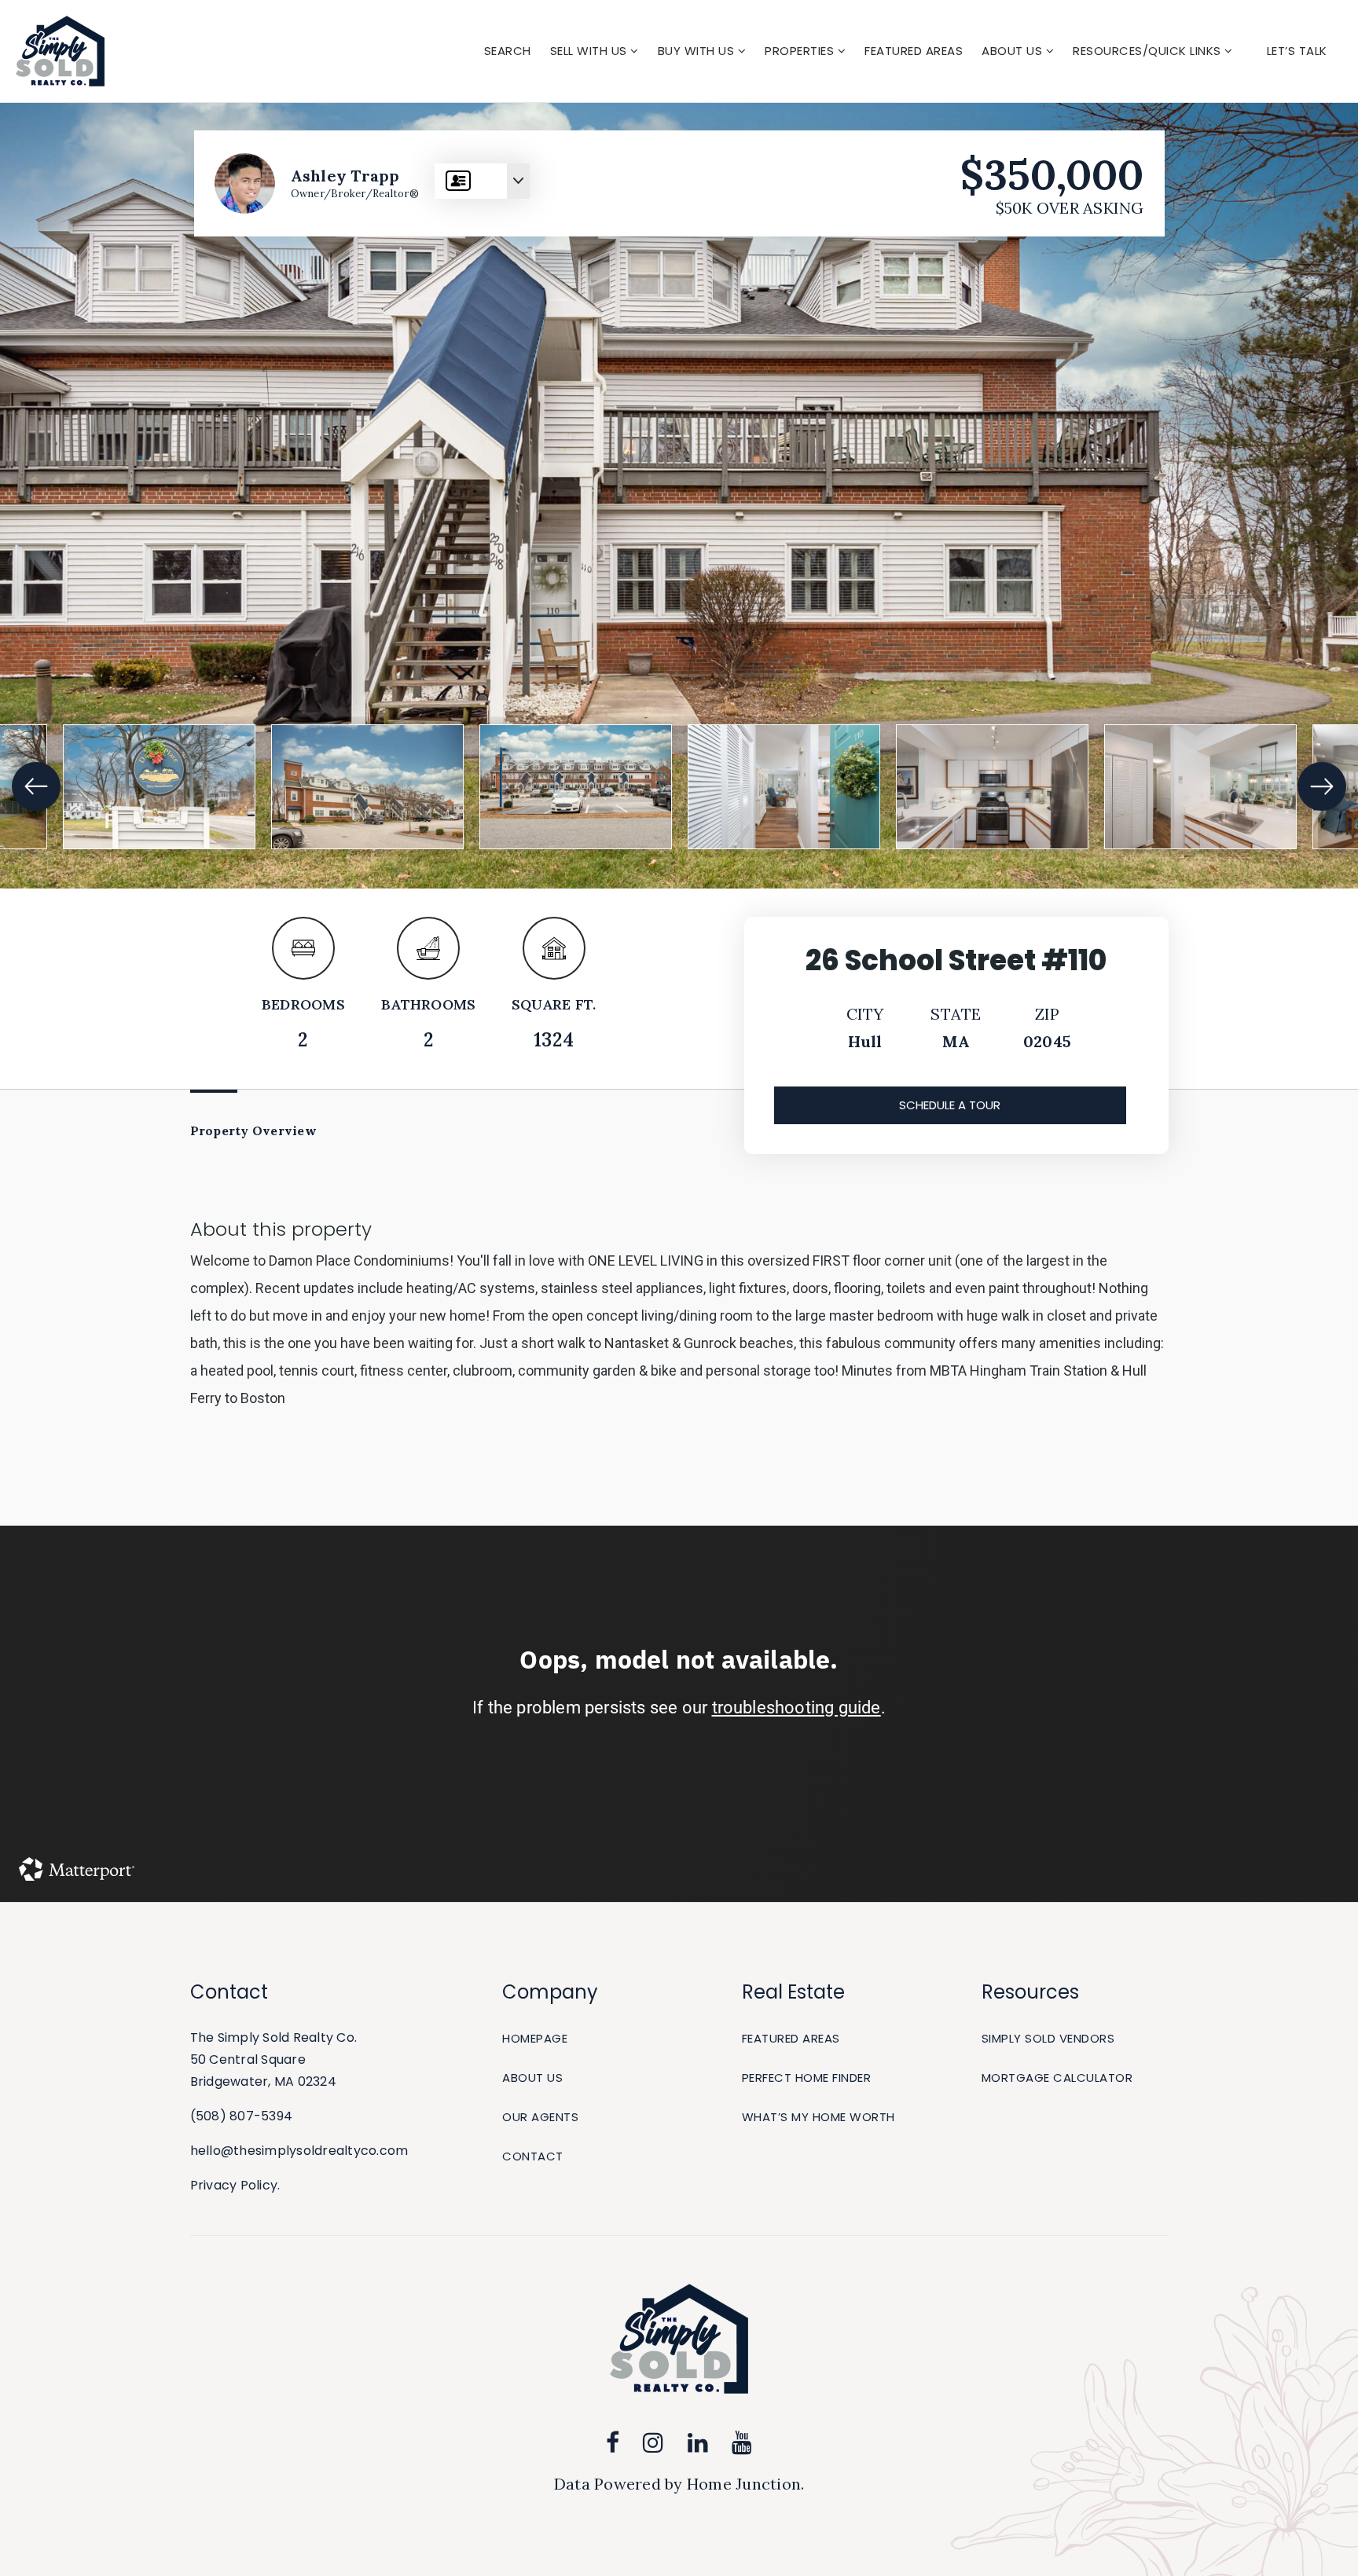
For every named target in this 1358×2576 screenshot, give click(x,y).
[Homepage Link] (60, 49)
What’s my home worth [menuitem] (818, 2117)
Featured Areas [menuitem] (914, 51)
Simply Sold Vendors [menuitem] (1048, 2038)
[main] (679, 1003)
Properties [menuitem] (801, 51)
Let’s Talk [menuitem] (1297, 51)
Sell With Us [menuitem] (591, 51)
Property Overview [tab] (253, 1130)
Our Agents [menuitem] (540, 2117)
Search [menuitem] (508, 51)
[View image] (159, 787)
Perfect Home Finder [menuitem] (807, 2078)
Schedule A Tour (950, 1105)
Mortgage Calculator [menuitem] (1057, 2078)
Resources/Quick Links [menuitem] (1149, 51)
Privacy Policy (234, 2185)
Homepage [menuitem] (535, 2038)
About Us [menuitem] (1014, 51)
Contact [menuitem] (533, 2156)
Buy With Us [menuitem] (698, 51)
